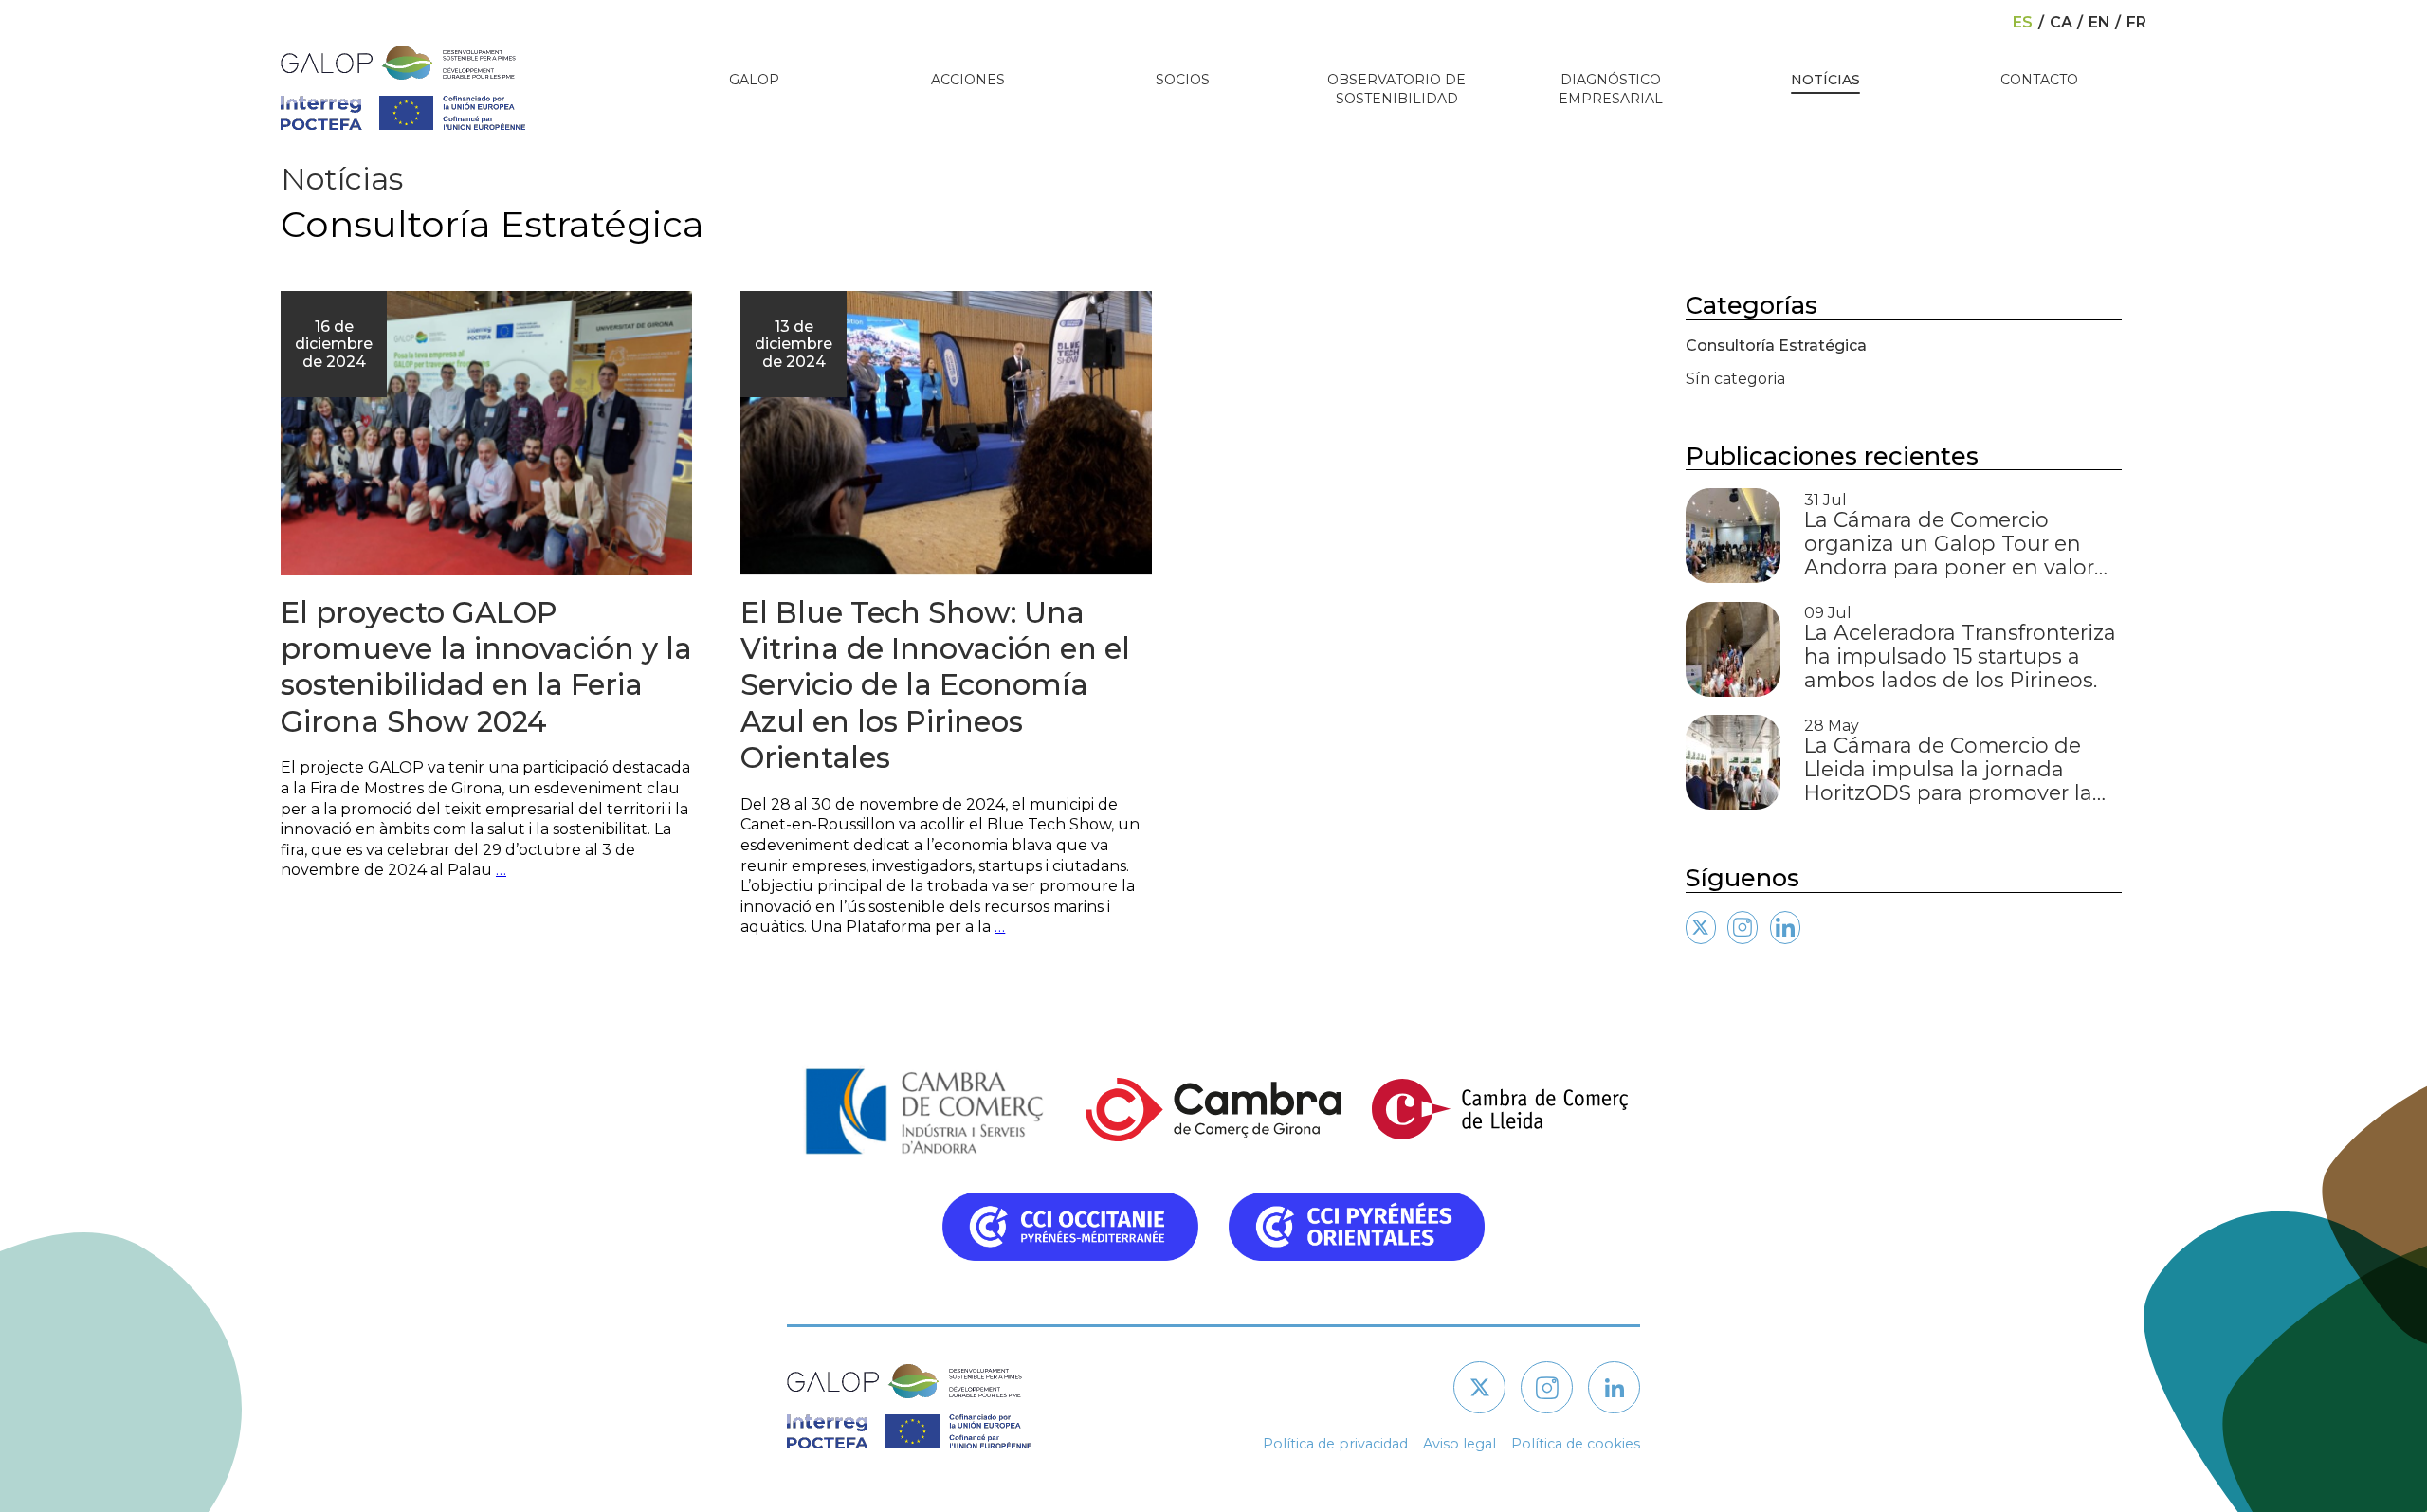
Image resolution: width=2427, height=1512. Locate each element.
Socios (1183, 80)
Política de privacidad (1335, 1444)
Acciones (968, 80)
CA (2061, 23)
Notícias (1825, 80)
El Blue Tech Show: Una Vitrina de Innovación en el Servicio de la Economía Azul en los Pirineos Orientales (935, 685)
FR (2136, 23)
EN (2099, 23)
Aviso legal (1460, 1444)
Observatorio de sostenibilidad (1396, 89)
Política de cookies (1576, 1444)
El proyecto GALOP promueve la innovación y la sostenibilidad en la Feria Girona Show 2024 (486, 667)
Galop (754, 80)
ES (2023, 23)
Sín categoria (1735, 379)
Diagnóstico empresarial (1611, 89)
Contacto (2039, 80)
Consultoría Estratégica (1776, 346)
